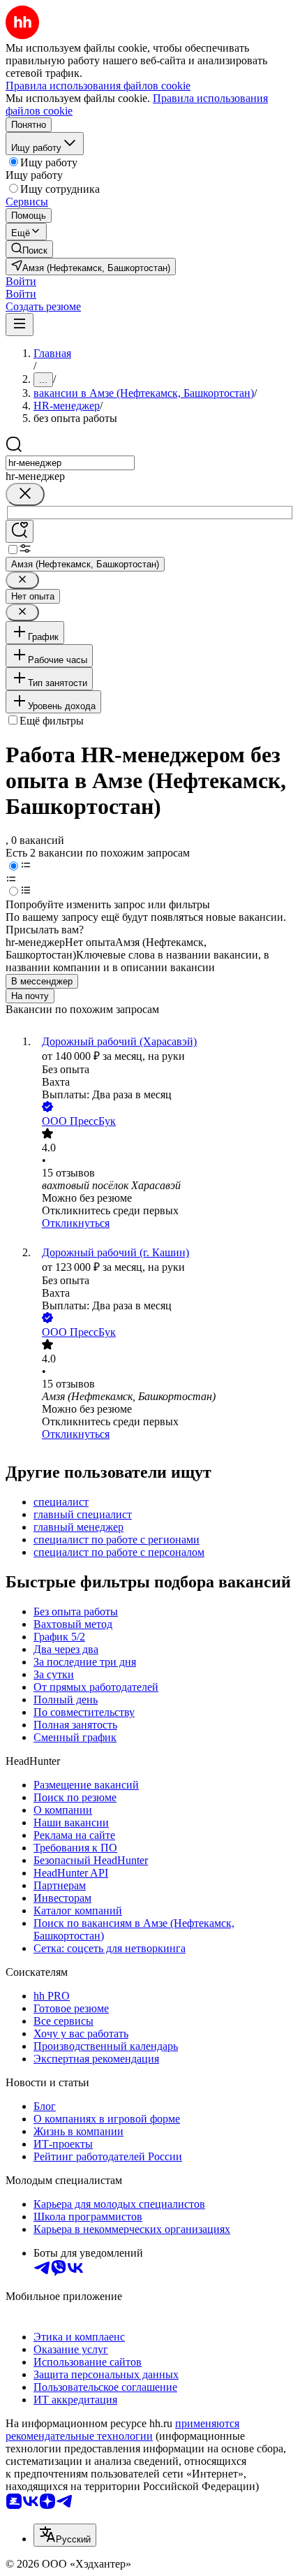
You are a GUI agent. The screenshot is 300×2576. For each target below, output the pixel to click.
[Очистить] (25, 494)
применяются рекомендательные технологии (122, 2430)
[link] (29, 249)
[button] (21, 281)
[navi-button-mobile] (20, 325)
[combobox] (70, 463)
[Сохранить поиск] (20, 531)
